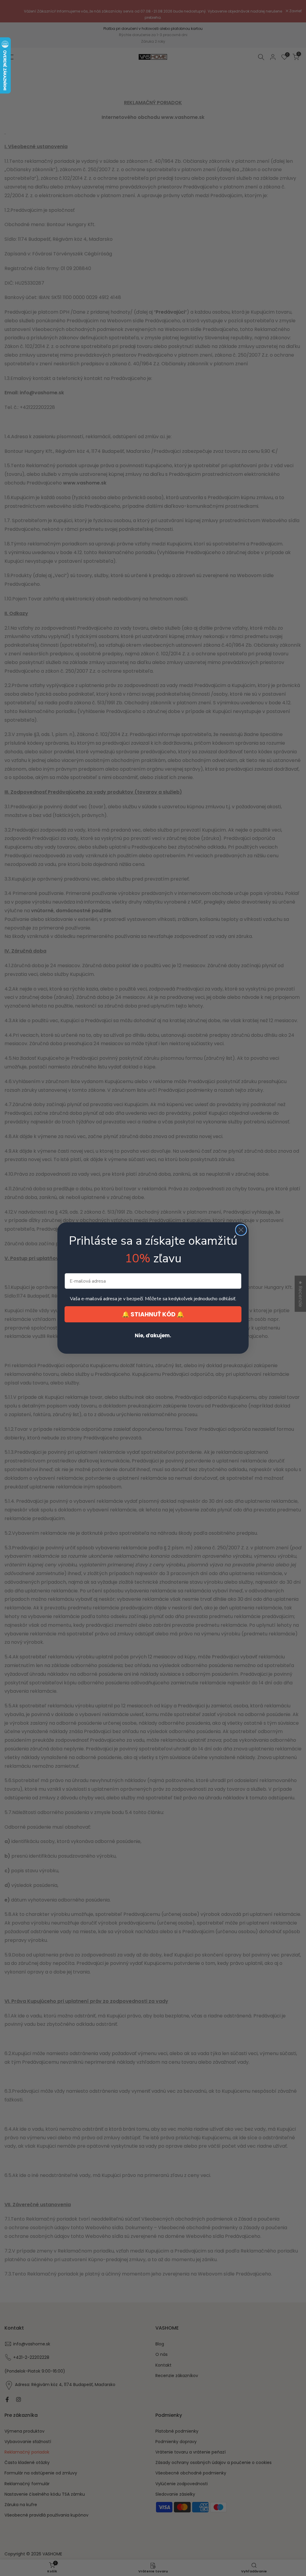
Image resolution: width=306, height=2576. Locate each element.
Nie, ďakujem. (153, 1335)
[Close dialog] (241, 1230)
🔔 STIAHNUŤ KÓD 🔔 (153, 1314)
